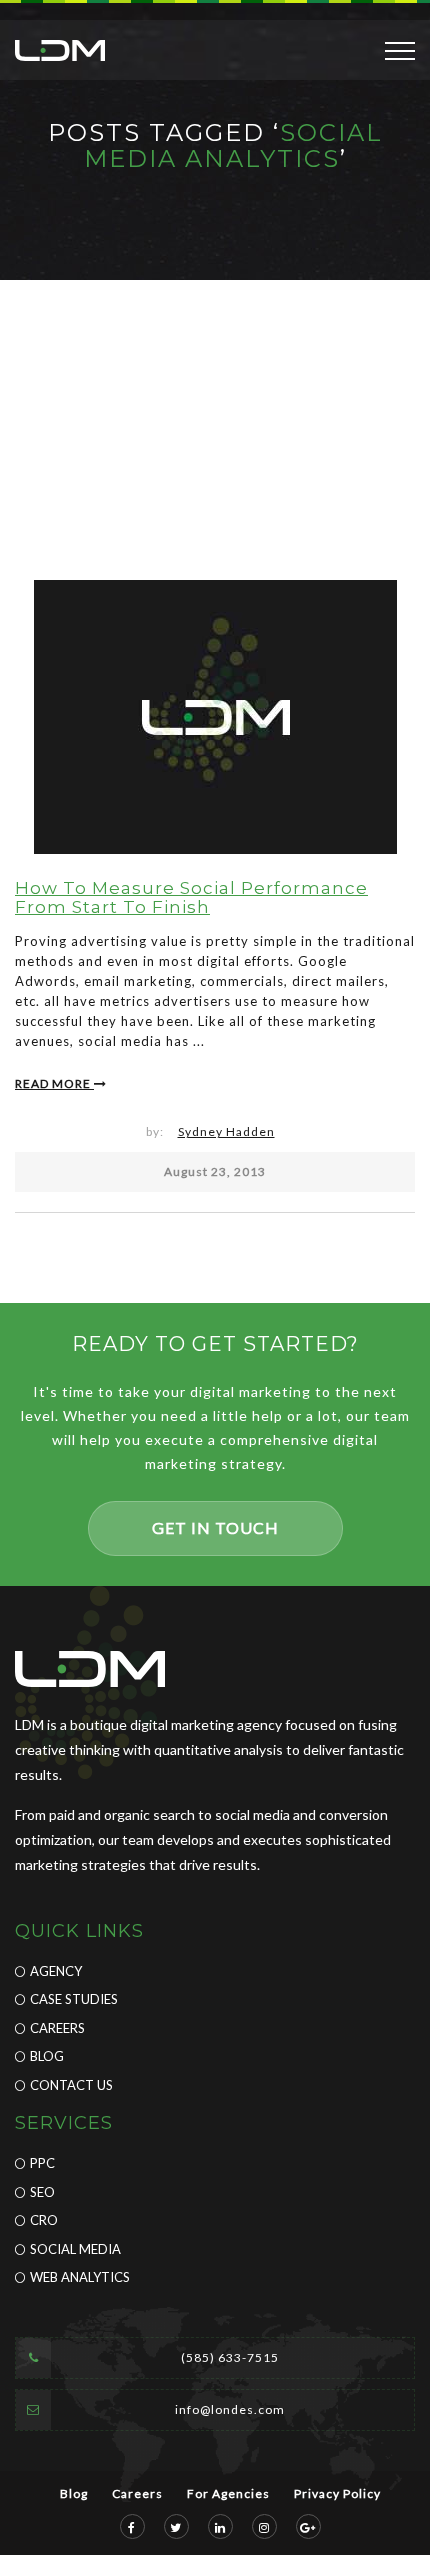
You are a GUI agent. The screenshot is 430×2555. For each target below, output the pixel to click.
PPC (42, 2163)
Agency (56, 1971)
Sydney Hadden (226, 1131)
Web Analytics (80, 2277)
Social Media (75, 2249)
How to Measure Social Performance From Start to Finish (191, 897)
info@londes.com (230, 2409)
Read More (54, 1083)
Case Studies (74, 1999)
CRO (44, 2220)
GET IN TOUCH (215, 1527)
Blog (47, 2056)
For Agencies (228, 2493)
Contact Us (71, 2085)
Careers (57, 2028)
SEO (42, 2192)
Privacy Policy (337, 2493)
